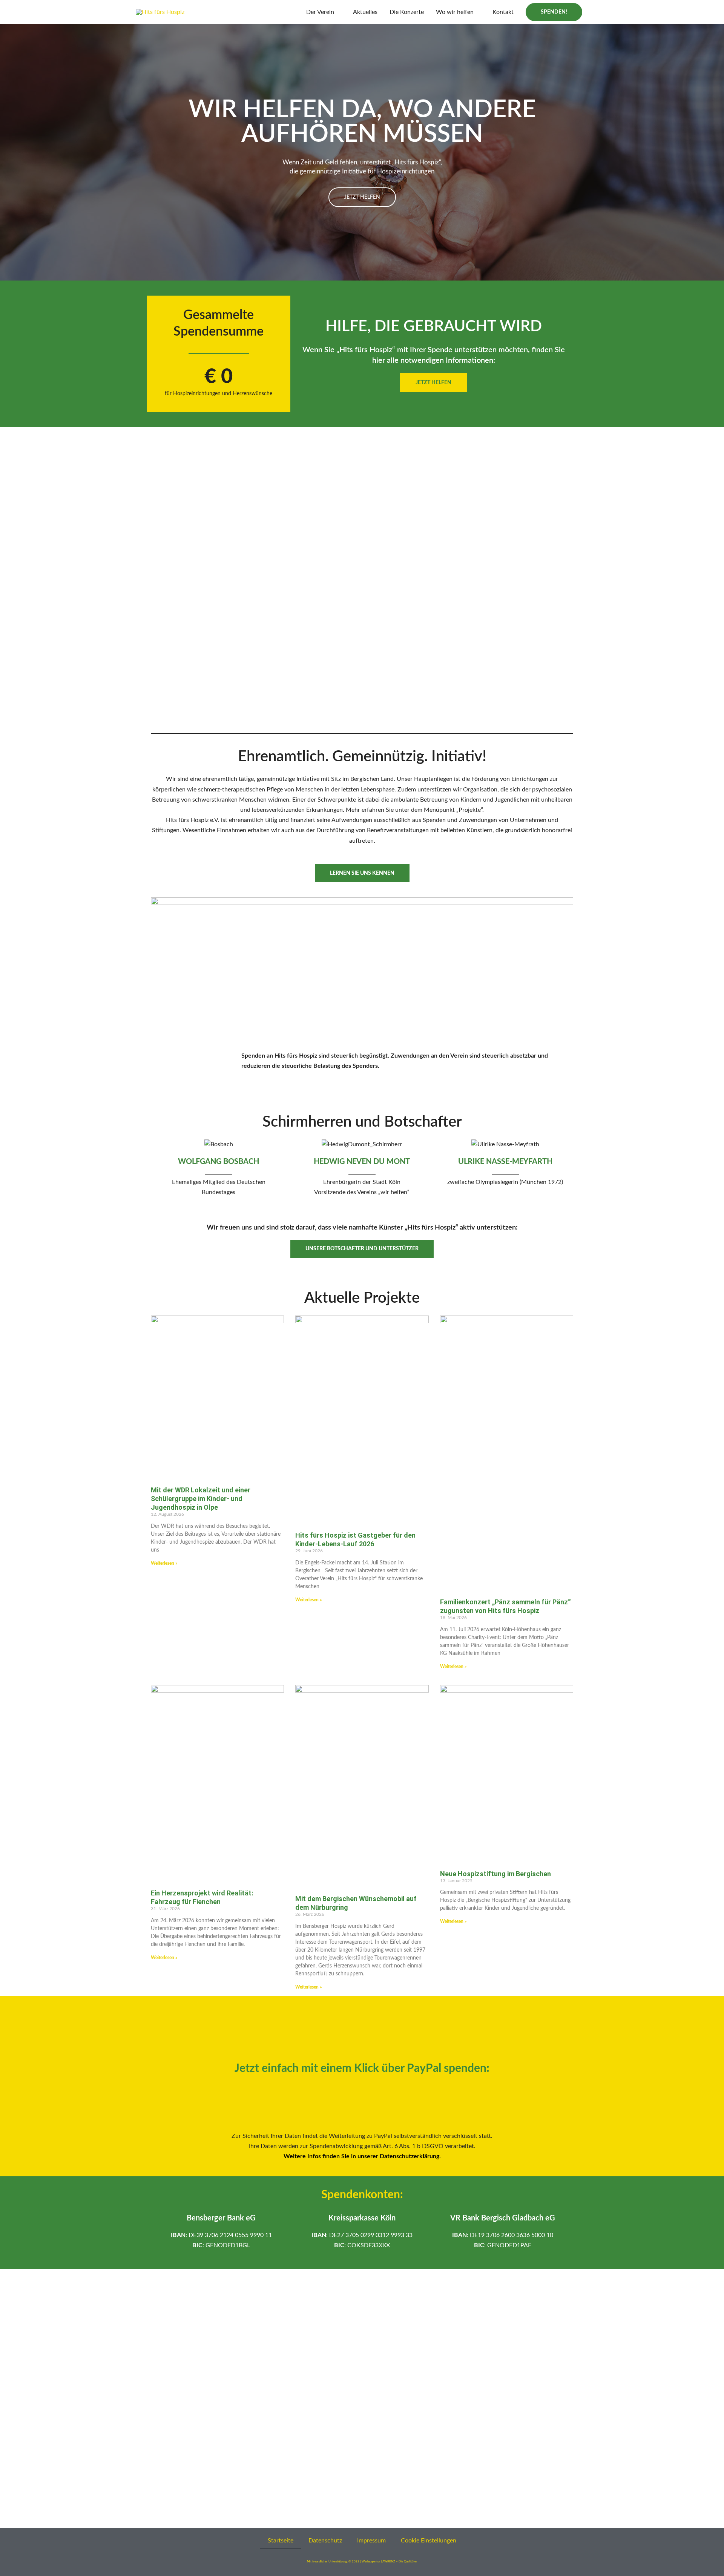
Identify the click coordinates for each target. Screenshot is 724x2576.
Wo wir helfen (455, 12)
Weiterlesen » (164, 1563)
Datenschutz (325, 2541)
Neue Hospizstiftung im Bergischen (495, 1874)
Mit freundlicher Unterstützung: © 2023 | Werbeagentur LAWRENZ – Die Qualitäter (362, 2562)
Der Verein (320, 12)
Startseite (281, 2541)
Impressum (371, 2541)
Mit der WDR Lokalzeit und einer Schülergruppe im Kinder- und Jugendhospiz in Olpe (201, 1499)
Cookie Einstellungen (429, 2541)
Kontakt (503, 12)
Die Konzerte (407, 12)
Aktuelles (365, 12)
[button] (554, 12)
